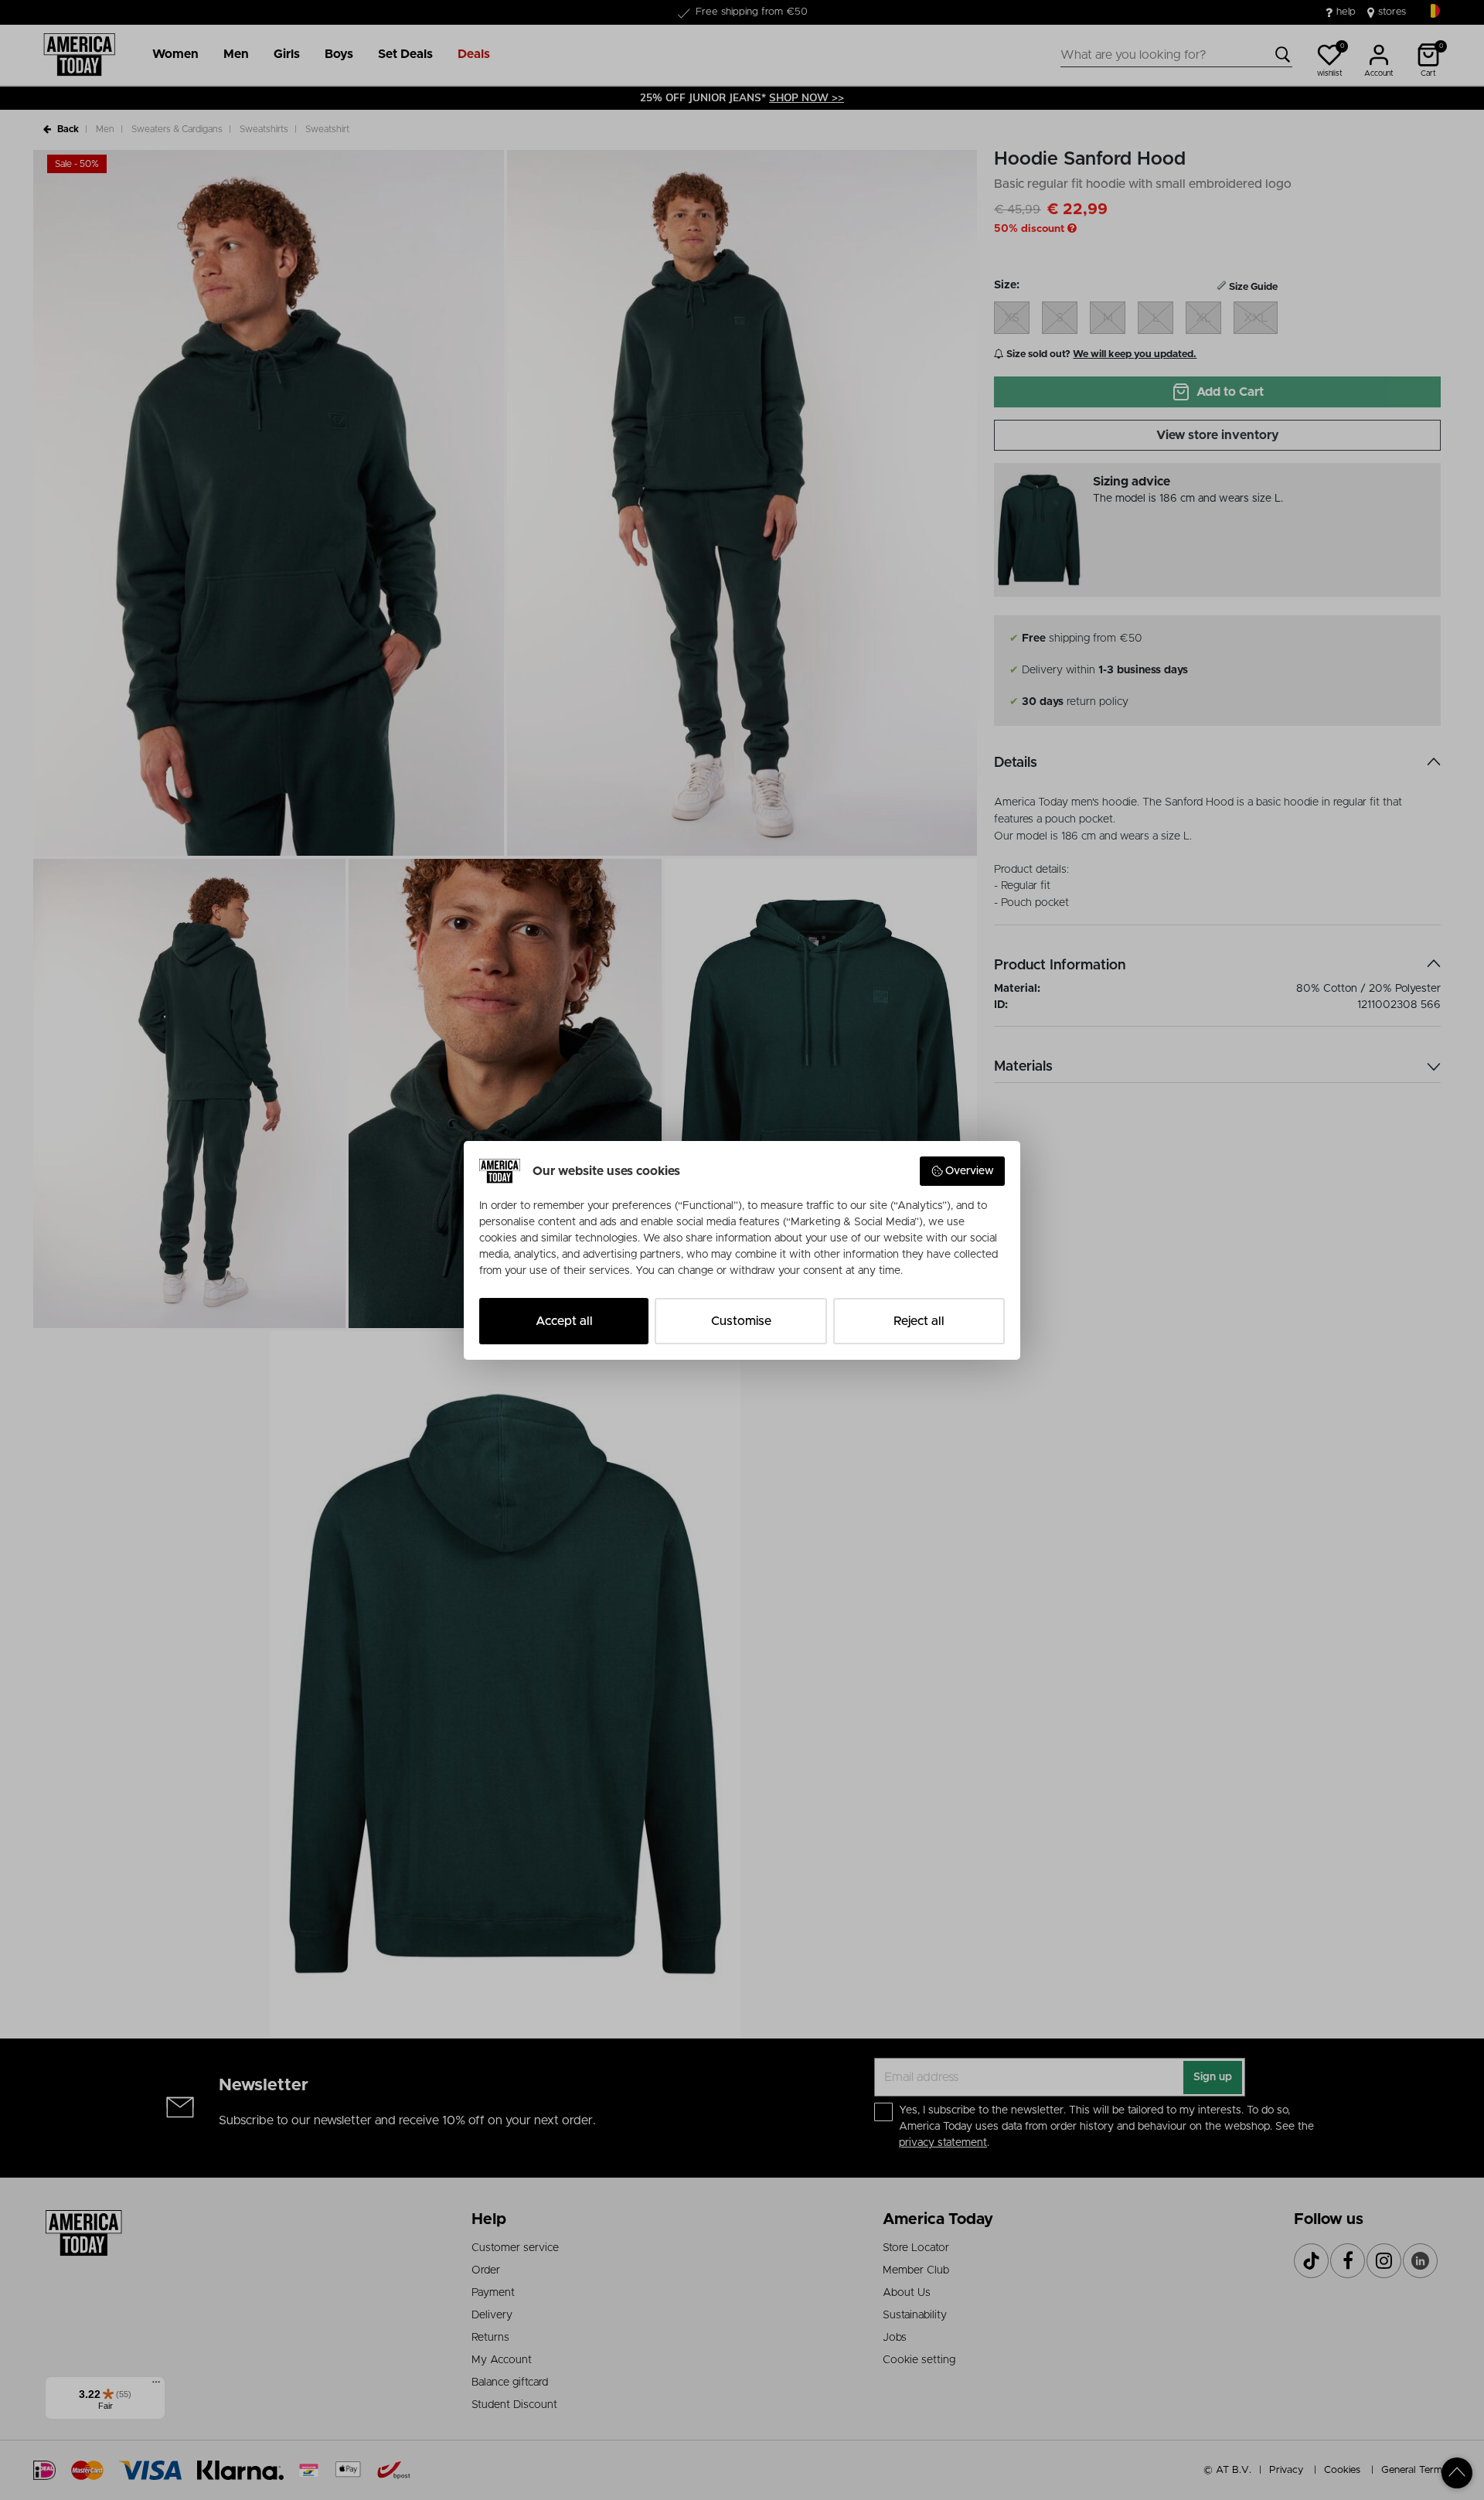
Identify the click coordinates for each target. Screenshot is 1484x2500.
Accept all (564, 1321)
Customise (741, 1321)
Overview (970, 1171)
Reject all (919, 1321)
